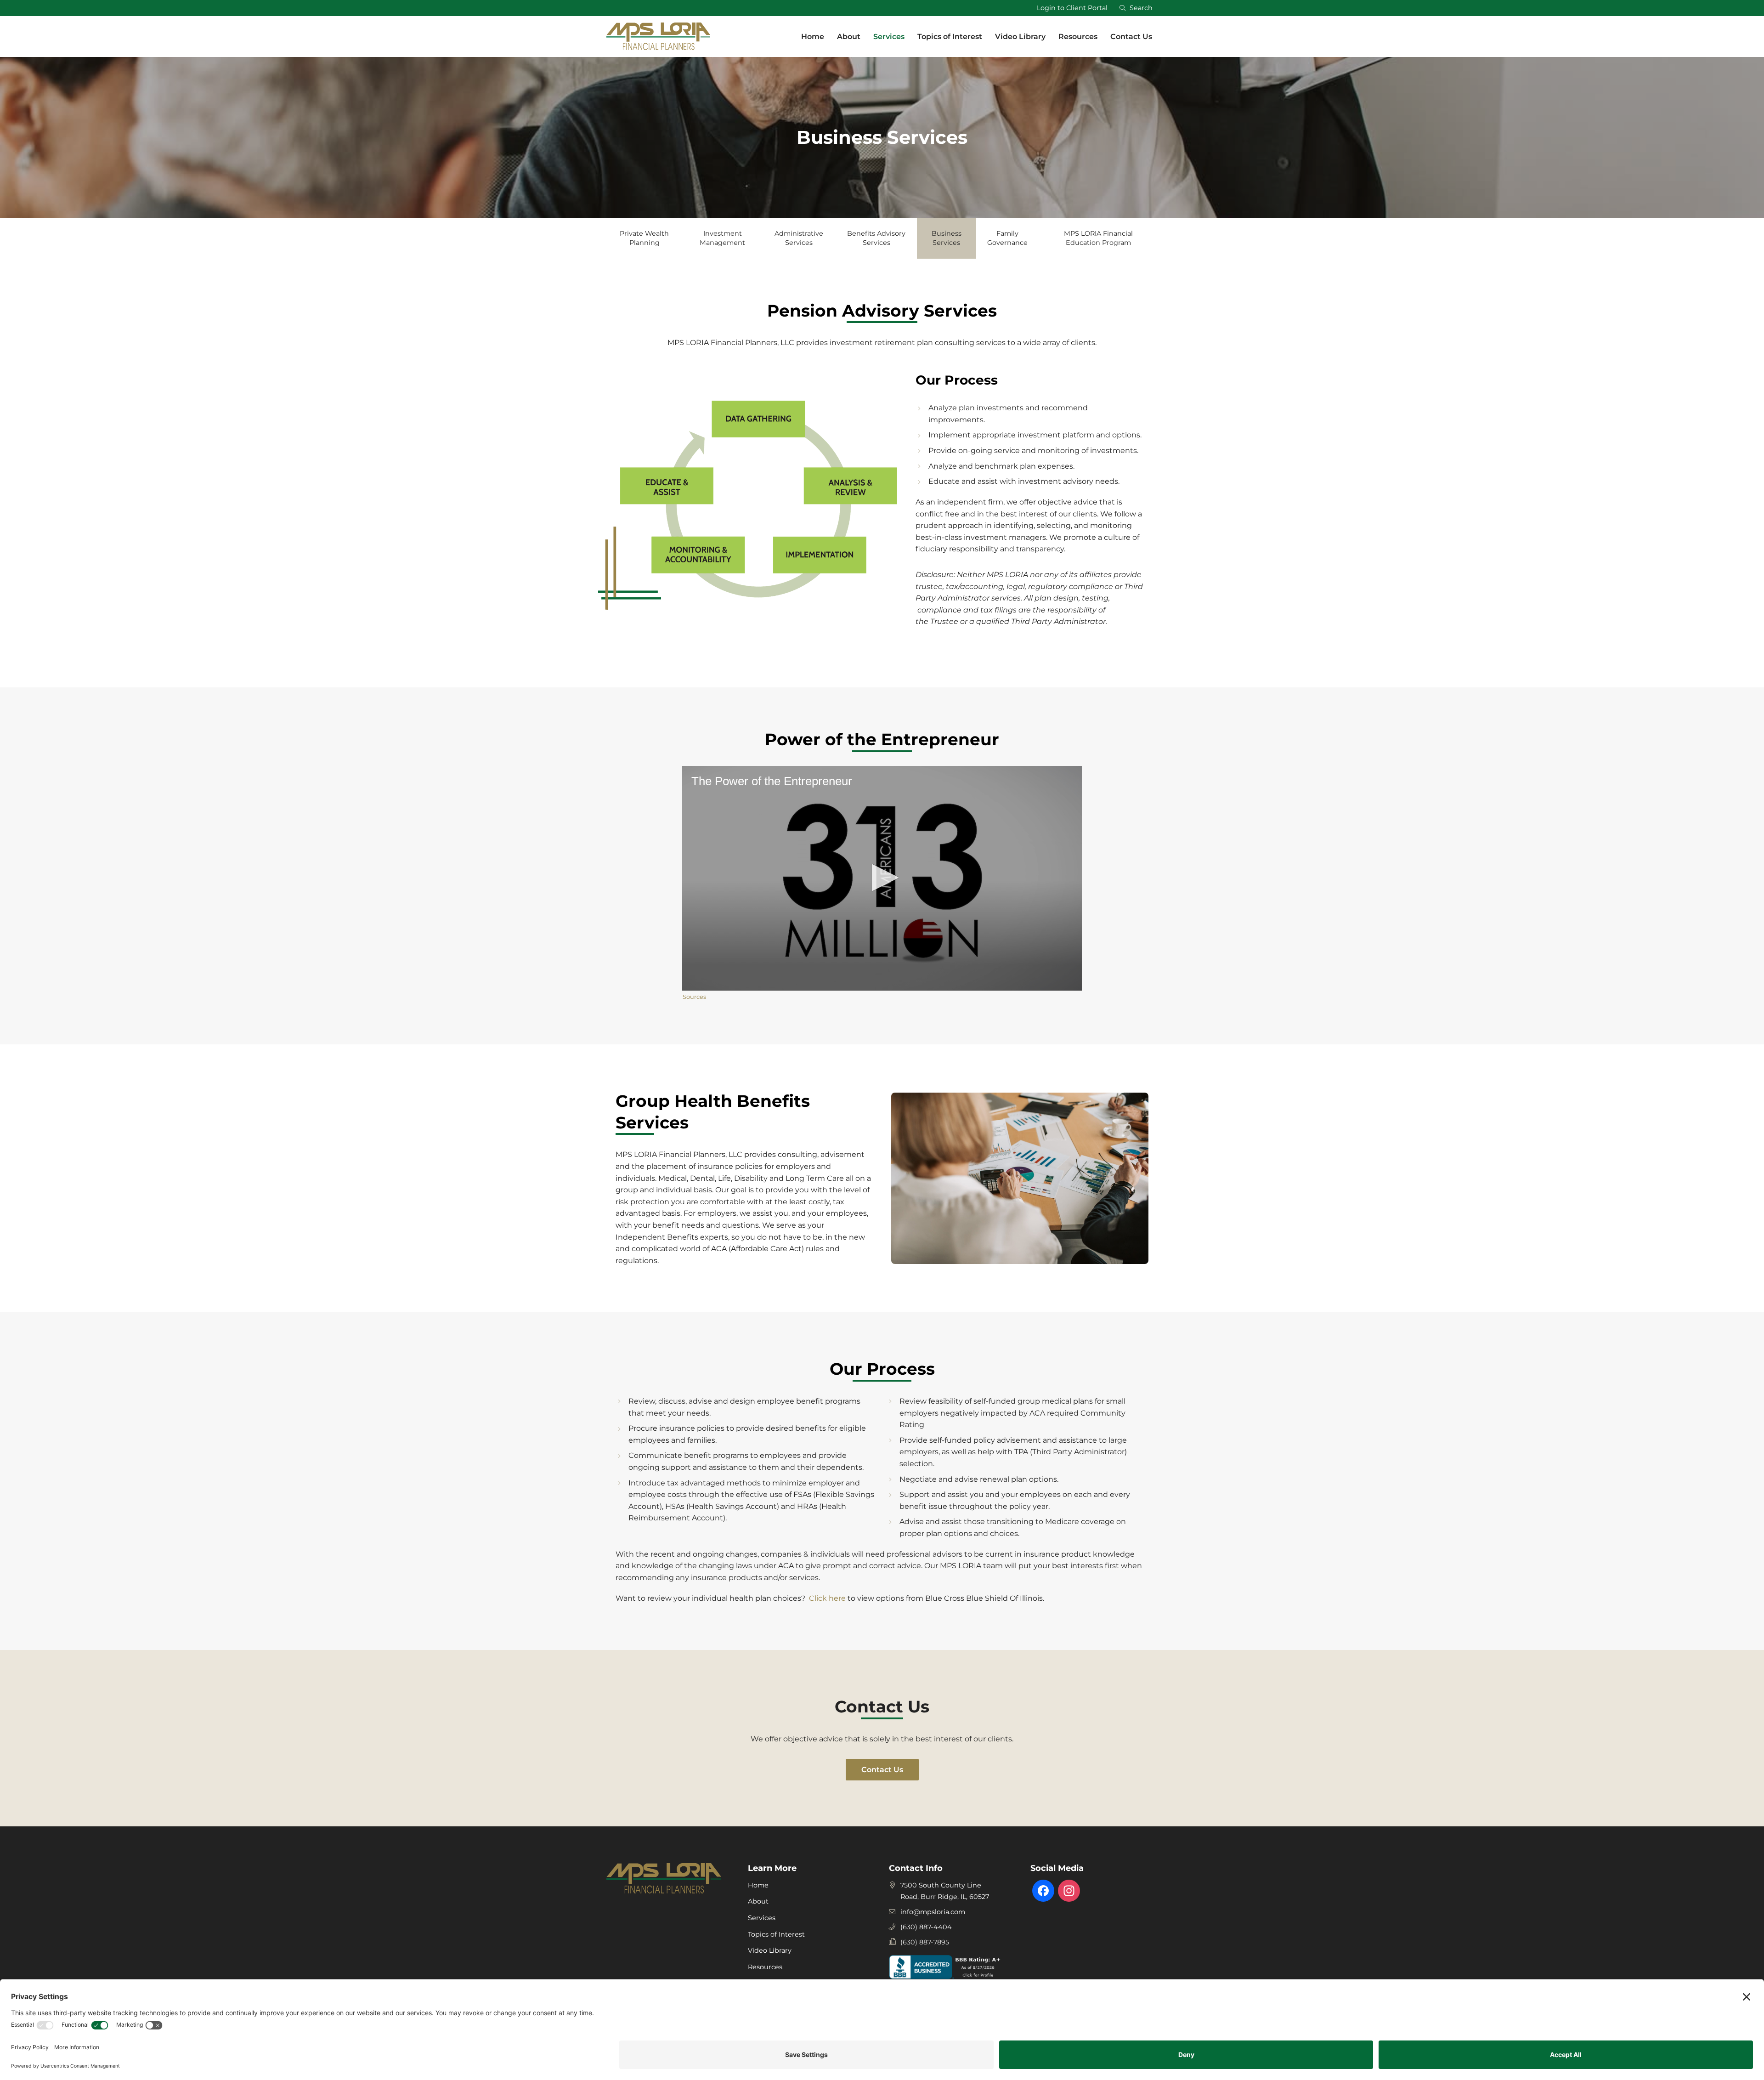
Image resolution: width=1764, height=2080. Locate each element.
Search (1139, 8)
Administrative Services (799, 238)
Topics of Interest (776, 1934)
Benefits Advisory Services (876, 238)
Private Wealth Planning (644, 238)
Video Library (770, 1950)
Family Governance (1007, 238)
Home (758, 1885)
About (758, 1901)
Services (762, 1918)
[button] (882, 878)
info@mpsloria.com (933, 1912)
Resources (765, 1967)
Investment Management (722, 238)
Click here (826, 1598)
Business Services (947, 238)
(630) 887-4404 (926, 1927)
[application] (882, 878)
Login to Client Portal (1072, 8)
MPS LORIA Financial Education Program (1098, 238)
